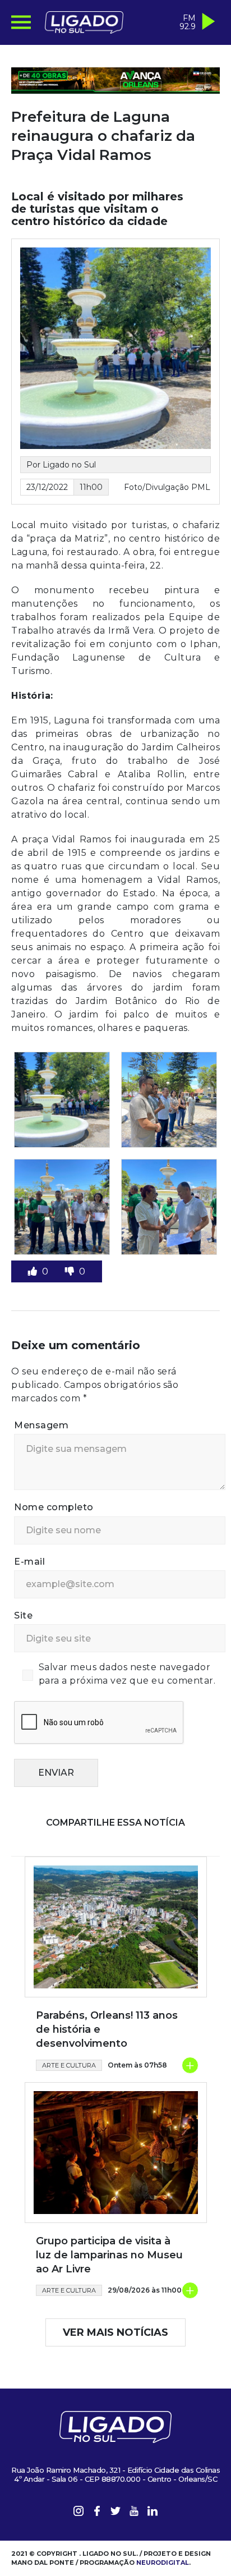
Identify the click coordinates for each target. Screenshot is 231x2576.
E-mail (29, 1562)
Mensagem (41, 1425)
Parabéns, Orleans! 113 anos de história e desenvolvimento (107, 2029)
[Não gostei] (71, 1271)
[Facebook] (97, 2513)
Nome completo (54, 1507)
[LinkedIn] (153, 2513)
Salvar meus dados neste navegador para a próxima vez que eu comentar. (127, 1674)
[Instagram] (78, 2513)
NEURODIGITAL (163, 2563)
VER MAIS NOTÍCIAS (115, 2332)
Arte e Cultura (69, 2065)
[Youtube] (134, 2513)
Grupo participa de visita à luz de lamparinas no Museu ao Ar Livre (109, 2255)
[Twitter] (115, 2513)
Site (23, 1615)
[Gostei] (34, 1271)
